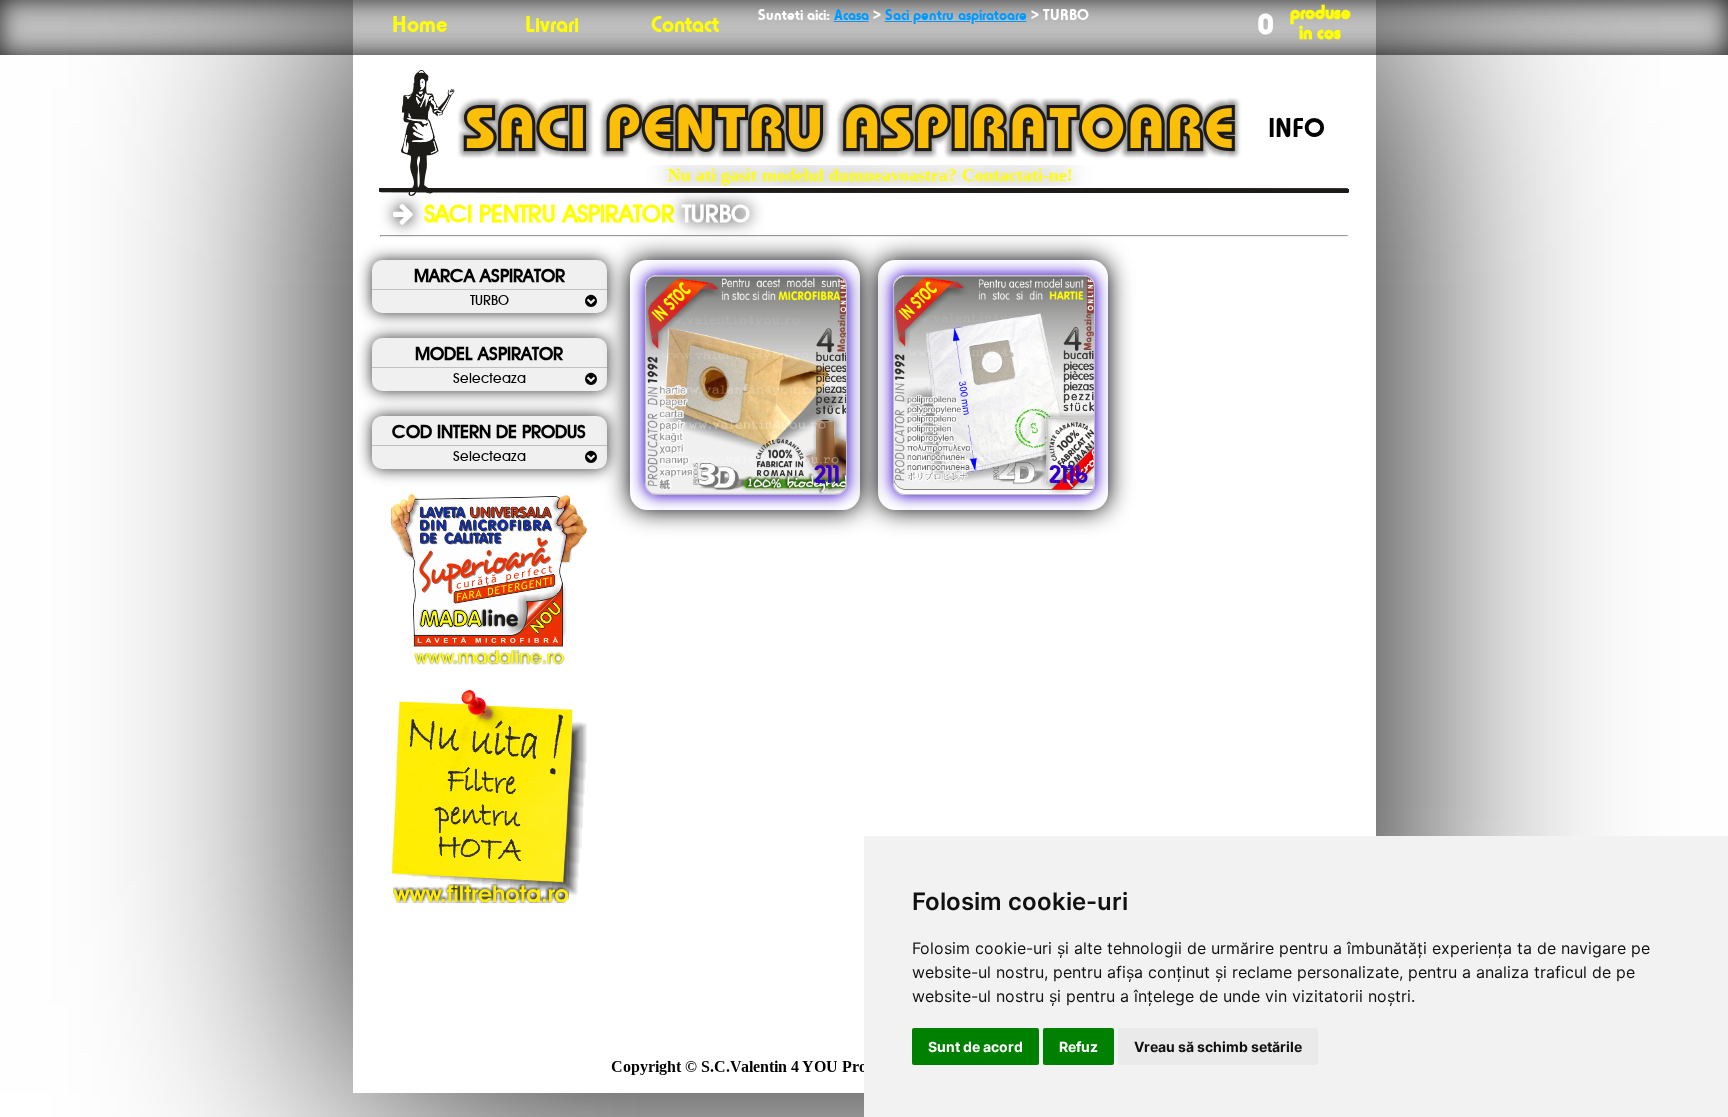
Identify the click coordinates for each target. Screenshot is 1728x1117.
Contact (685, 26)
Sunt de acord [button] (975, 1046)
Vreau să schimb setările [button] (1218, 1046)
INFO (1296, 130)
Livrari (552, 26)
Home (419, 26)
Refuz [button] (1078, 1046)
